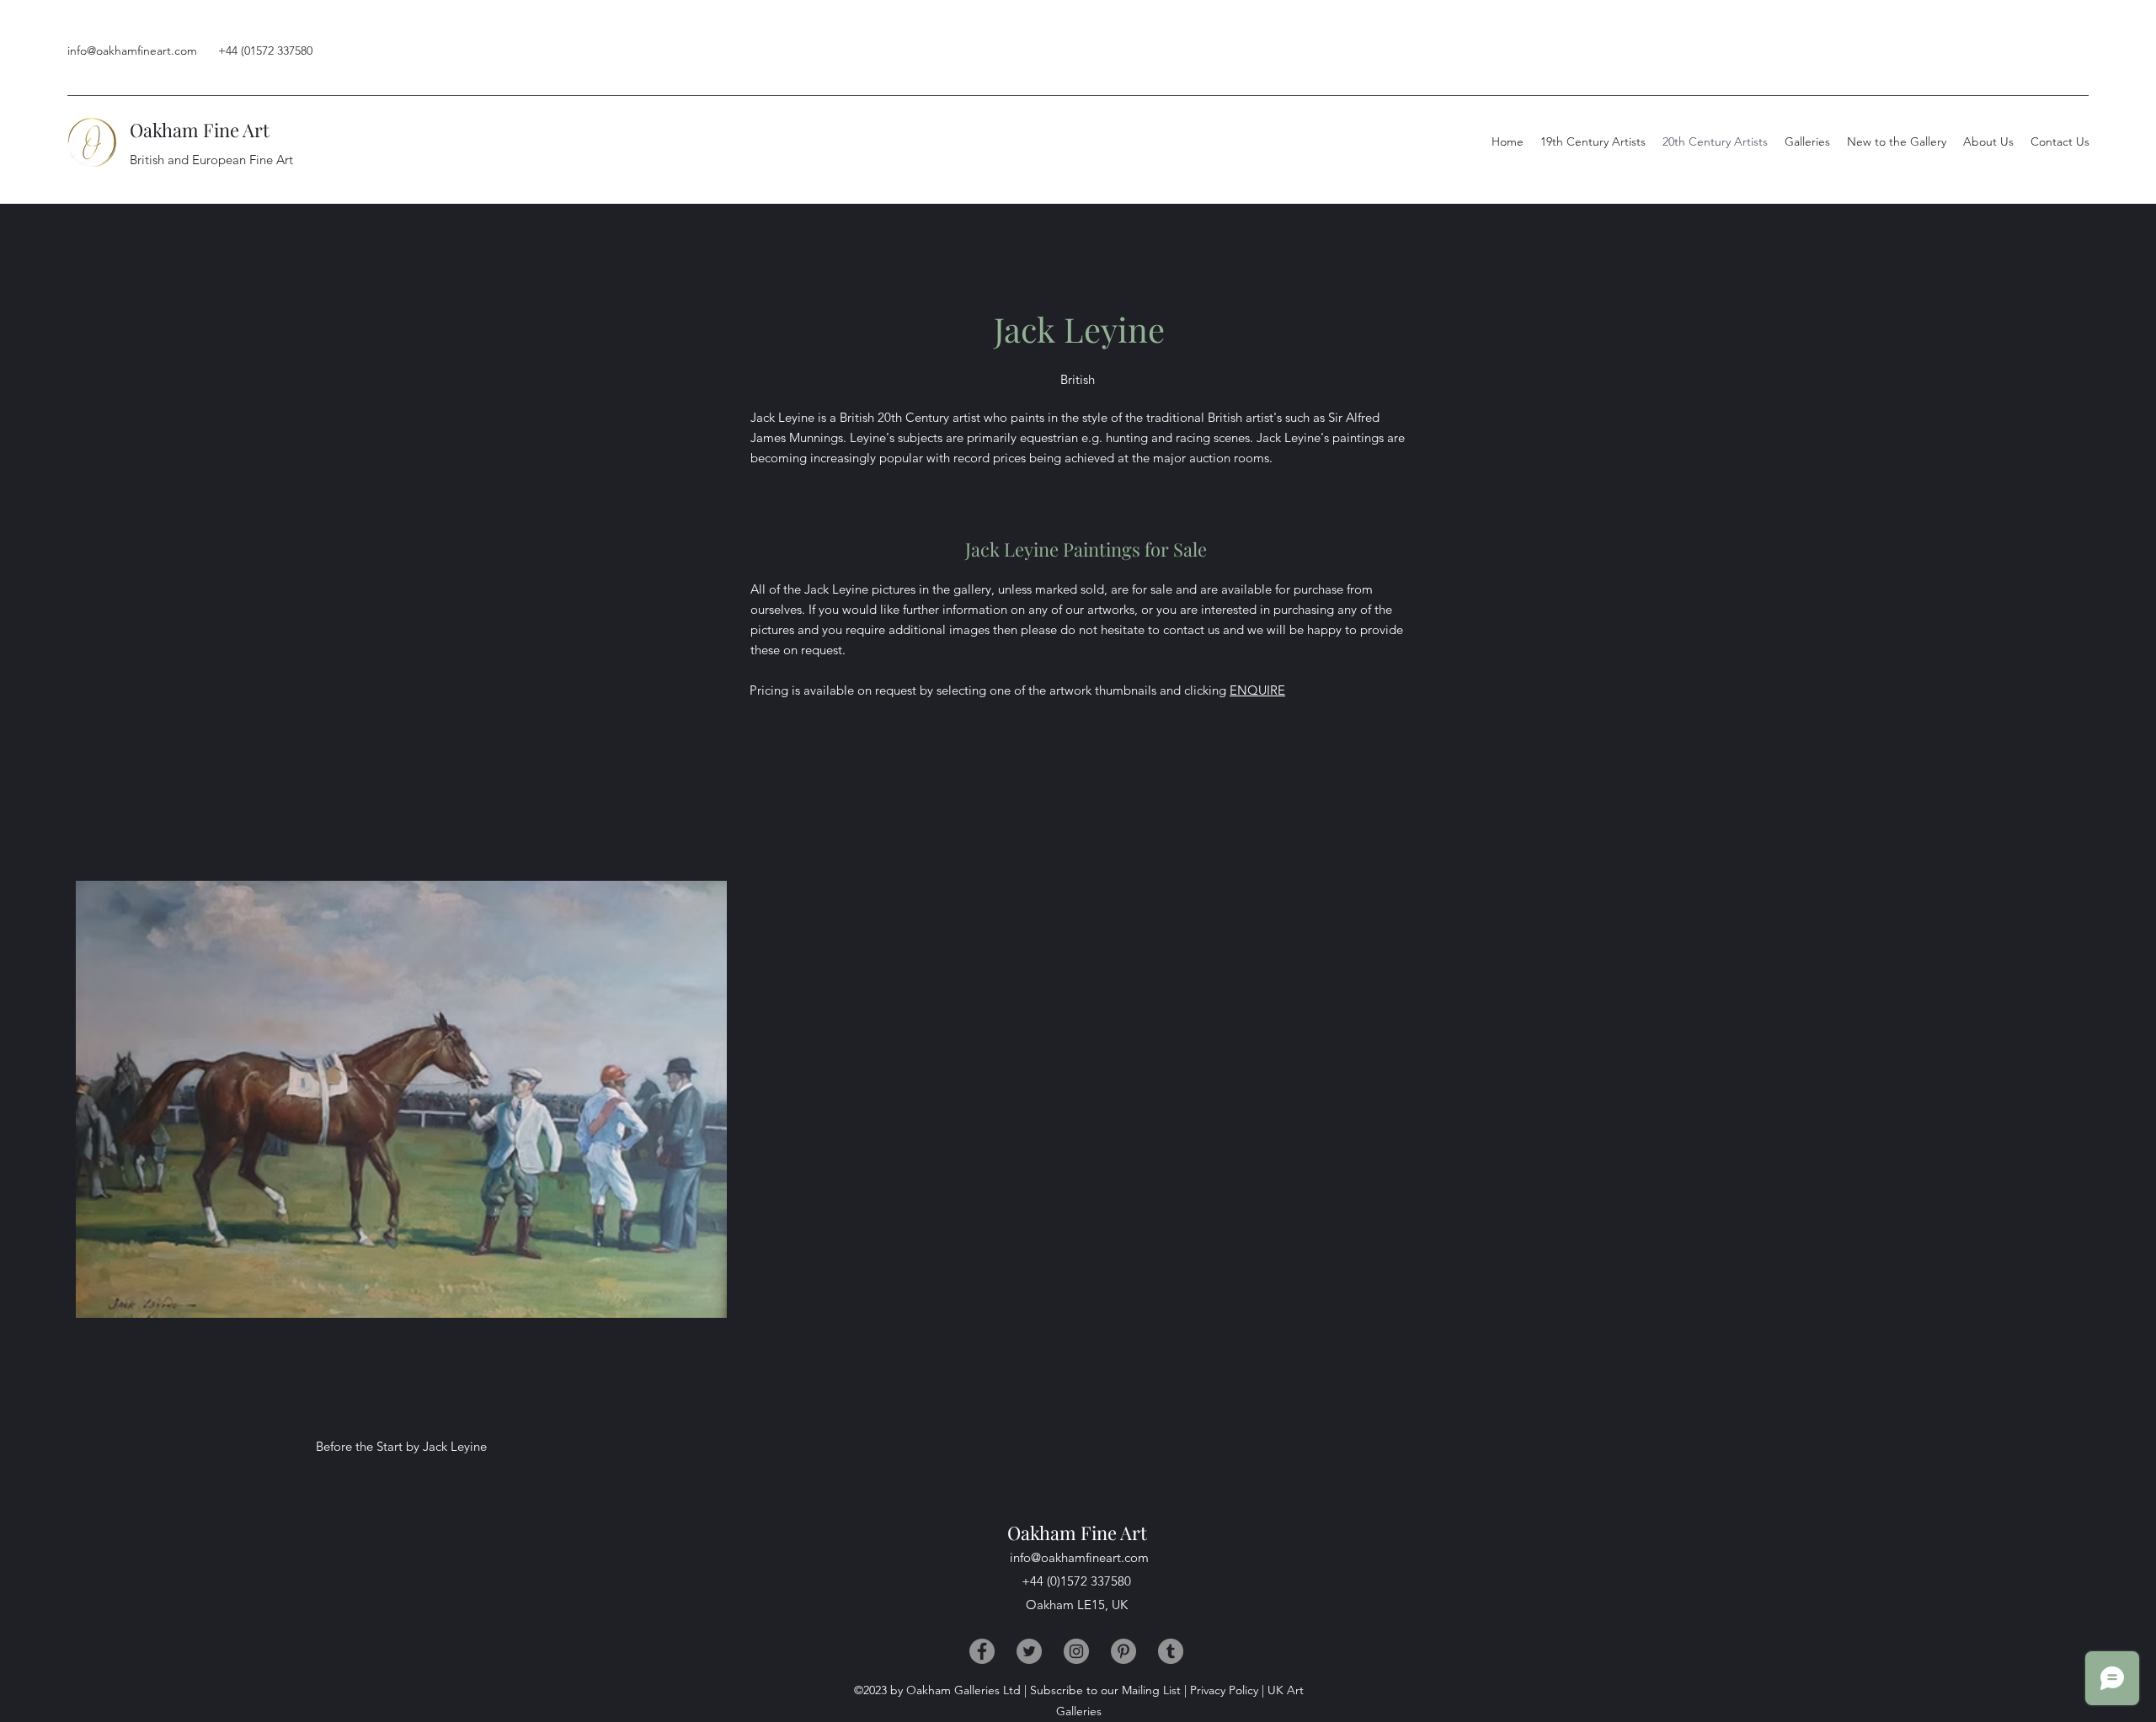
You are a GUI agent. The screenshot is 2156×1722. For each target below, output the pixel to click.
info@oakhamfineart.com (132, 51)
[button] (1988, 141)
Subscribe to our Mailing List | (1108, 1690)
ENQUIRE (1257, 690)
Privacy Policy (1224, 1690)
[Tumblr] (1171, 1651)
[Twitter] (1029, 1651)
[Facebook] (982, 1651)
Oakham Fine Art (200, 130)
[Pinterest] (1123, 1651)
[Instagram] (1076, 1651)
